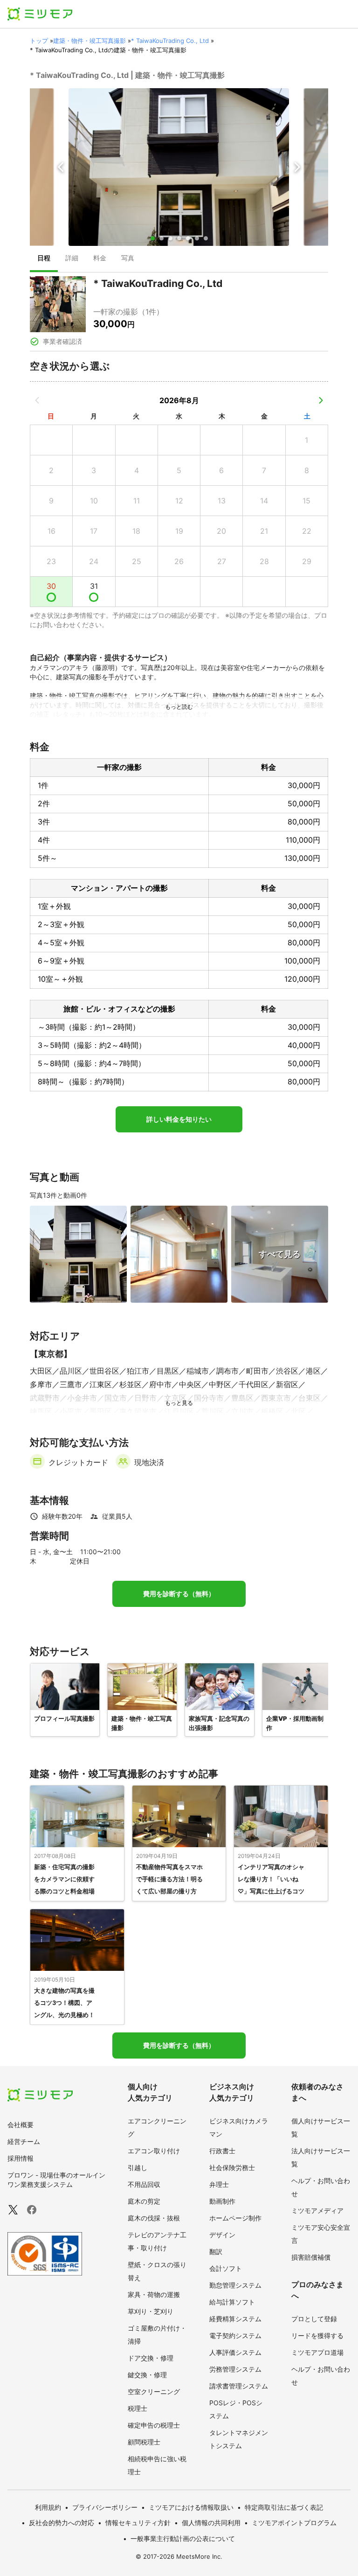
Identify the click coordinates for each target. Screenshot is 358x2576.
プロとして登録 (314, 2319)
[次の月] (321, 400)
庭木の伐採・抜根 (154, 2218)
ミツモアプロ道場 (317, 2352)
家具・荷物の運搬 (154, 2294)
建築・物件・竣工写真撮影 (89, 41)
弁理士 (219, 2184)
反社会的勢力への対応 (62, 2523)
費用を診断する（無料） (179, 1594)
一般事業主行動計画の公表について (183, 2538)
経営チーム (24, 2141)
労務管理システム (235, 2369)
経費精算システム (235, 2319)
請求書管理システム (239, 2386)
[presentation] (44, 259)
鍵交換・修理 (147, 2375)
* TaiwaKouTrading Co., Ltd (170, 41)
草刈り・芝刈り (151, 2311)
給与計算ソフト (232, 2302)
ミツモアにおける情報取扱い (191, 2507)
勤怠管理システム (235, 2285)
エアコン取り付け (154, 2151)
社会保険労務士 (232, 2168)
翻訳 (216, 2251)
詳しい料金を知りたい (179, 1119)
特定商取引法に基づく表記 (284, 2507)
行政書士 (222, 2151)
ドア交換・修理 (151, 2358)
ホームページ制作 (235, 2218)
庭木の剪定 (144, 2201)
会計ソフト (226, 2268)
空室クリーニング (154, 2391)
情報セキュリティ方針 (138, 2523)
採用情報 (21, 2158)
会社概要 (21, 2125)
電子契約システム (235, 2335)
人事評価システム (235, 2352)
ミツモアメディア (317, 2210)
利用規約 (48, 2507)
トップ (39, 41)
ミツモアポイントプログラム (294, 2523)
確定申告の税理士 (154, 2425)
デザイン (222, 2235)
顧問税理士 (144, 2442)
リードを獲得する (317, 2335)
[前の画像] (61, 167)
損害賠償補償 (311, 2257)
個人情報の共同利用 (211, 2523)
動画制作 (222, 2201)
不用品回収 (144, 2184)
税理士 (138, 2408)
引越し (138, 2168)
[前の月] (37, 400)
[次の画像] (297, 167)
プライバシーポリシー (105, 2507)
